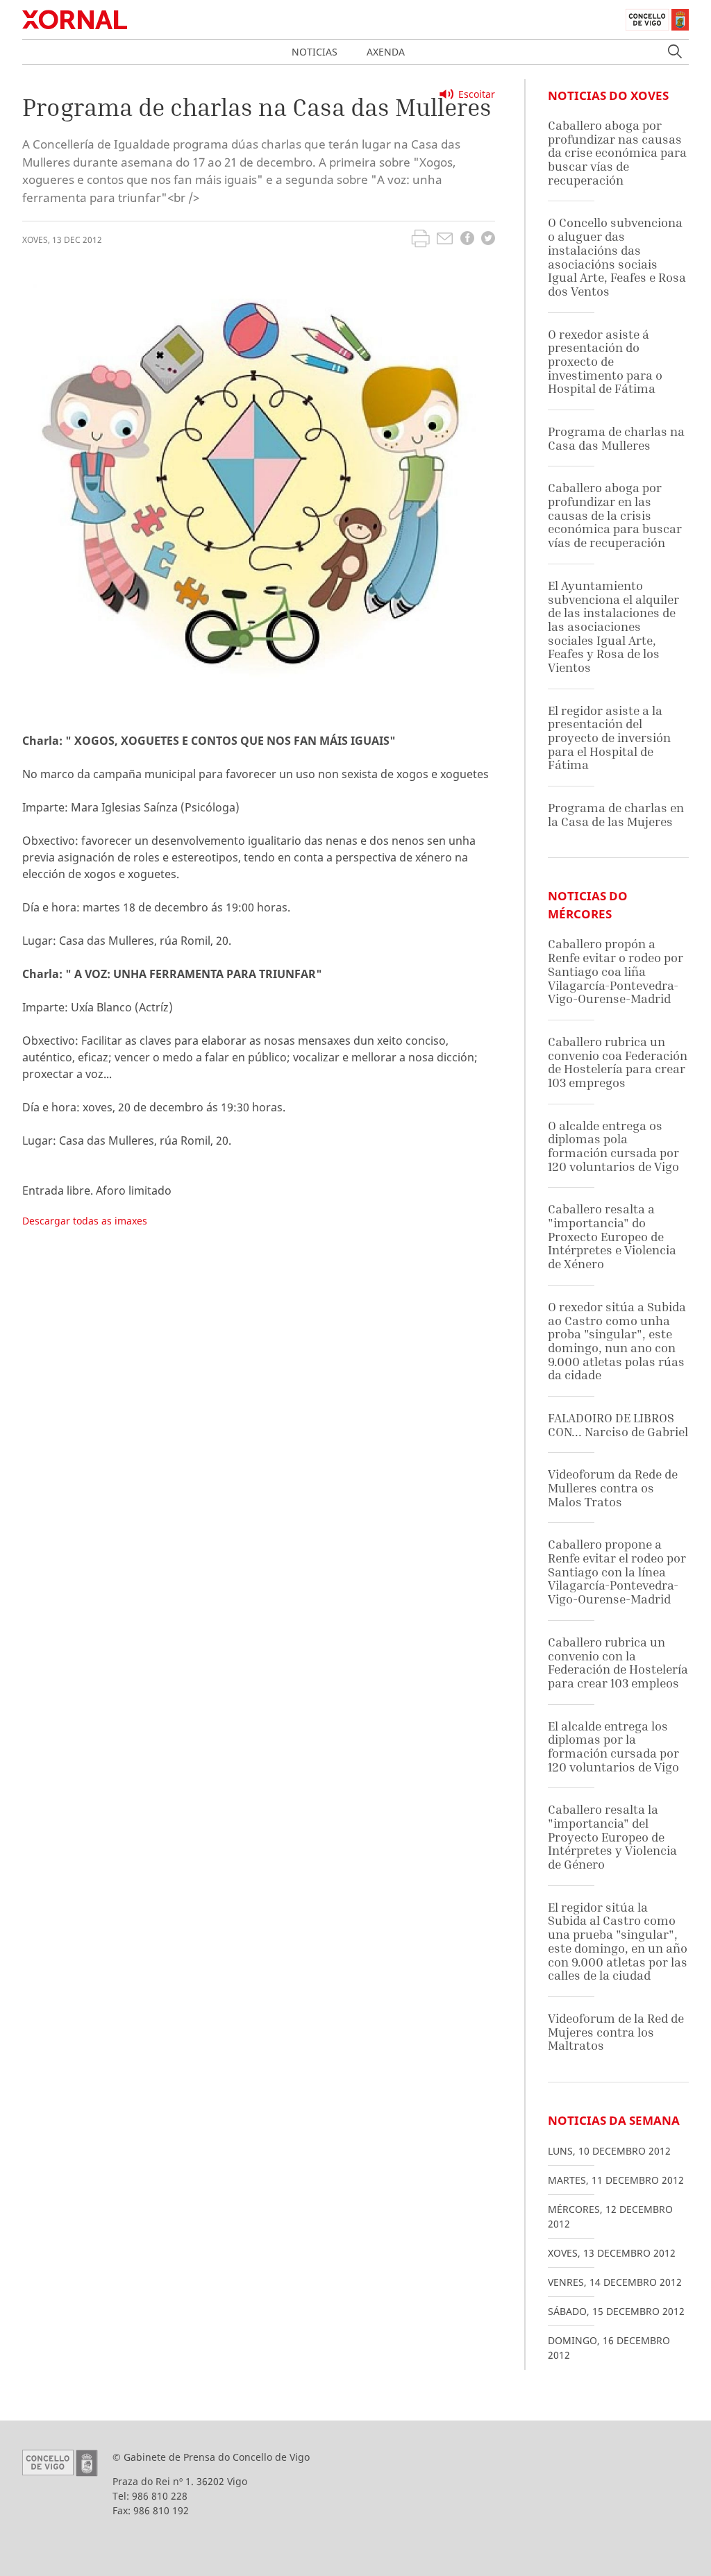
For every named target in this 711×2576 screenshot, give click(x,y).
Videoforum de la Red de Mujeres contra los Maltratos (616, 2032)
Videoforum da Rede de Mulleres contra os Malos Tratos (613, 1488)
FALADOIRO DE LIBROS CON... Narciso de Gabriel (618, 1425)
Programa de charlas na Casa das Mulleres (616, 438)
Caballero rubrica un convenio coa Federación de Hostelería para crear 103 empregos (618, 1062)
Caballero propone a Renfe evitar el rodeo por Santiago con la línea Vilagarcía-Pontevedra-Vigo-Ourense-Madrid (617, 1572)
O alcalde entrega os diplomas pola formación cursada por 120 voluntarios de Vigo (613, 1146)
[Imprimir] (420, 240)
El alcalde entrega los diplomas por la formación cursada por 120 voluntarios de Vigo (613, 1746)
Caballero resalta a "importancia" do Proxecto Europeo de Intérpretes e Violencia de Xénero (612, 1236)
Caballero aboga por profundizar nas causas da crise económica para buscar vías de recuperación (617, 153)
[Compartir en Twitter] (488, 240)
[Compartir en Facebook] (467, 240)
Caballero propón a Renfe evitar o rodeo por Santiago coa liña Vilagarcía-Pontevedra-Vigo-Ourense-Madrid (616, 971)
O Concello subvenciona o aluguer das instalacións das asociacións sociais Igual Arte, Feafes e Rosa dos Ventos (617, 256)
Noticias (315, 52)
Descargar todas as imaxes (85, 1221)
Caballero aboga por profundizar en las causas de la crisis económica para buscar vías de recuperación (615, 515)
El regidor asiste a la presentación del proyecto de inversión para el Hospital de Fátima (609, 738)
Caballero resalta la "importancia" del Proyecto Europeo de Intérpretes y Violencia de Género (612, 1837)
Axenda (386, 52)
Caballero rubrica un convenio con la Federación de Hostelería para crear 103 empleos (618, 1662)
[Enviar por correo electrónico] (445, 240)
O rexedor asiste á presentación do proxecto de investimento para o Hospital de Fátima (605, 362)
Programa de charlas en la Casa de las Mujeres (616, 815)
